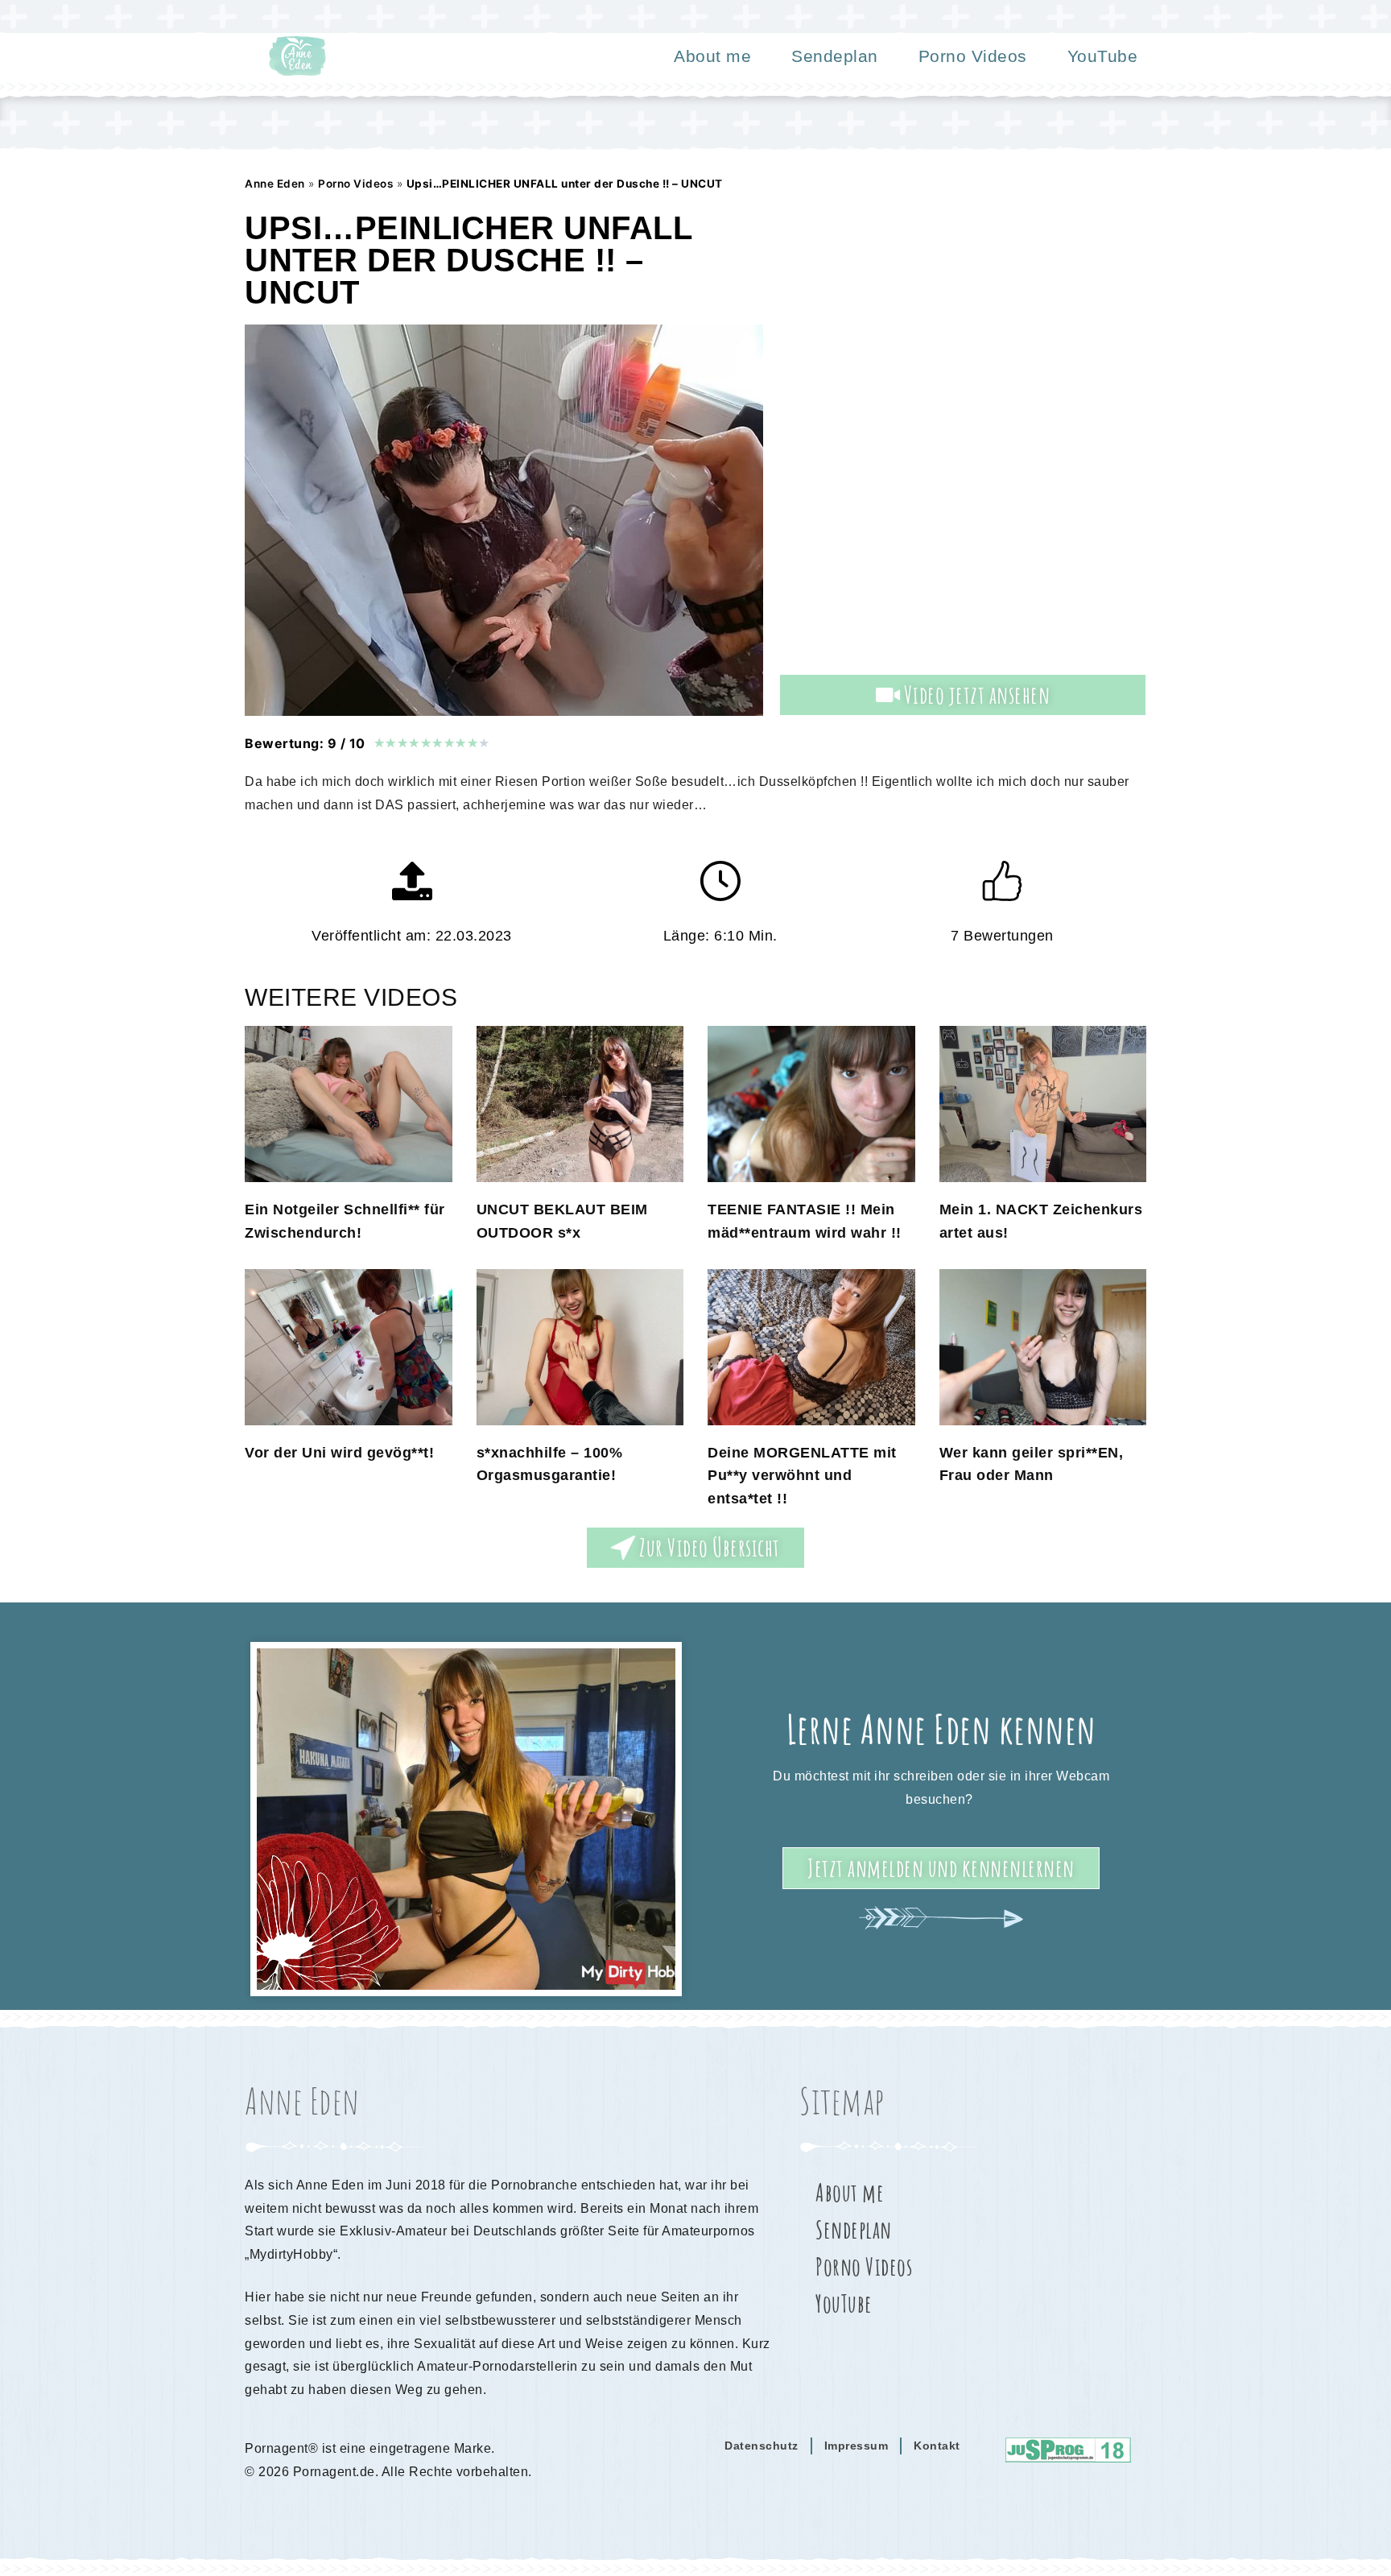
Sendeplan (835, 56)
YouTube (1103, 56)
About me (712, 56)
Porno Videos (973, 56)
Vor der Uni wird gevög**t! (339, 1453)
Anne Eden (275, 184)
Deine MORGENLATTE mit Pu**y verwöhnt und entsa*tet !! (802, 1476)
